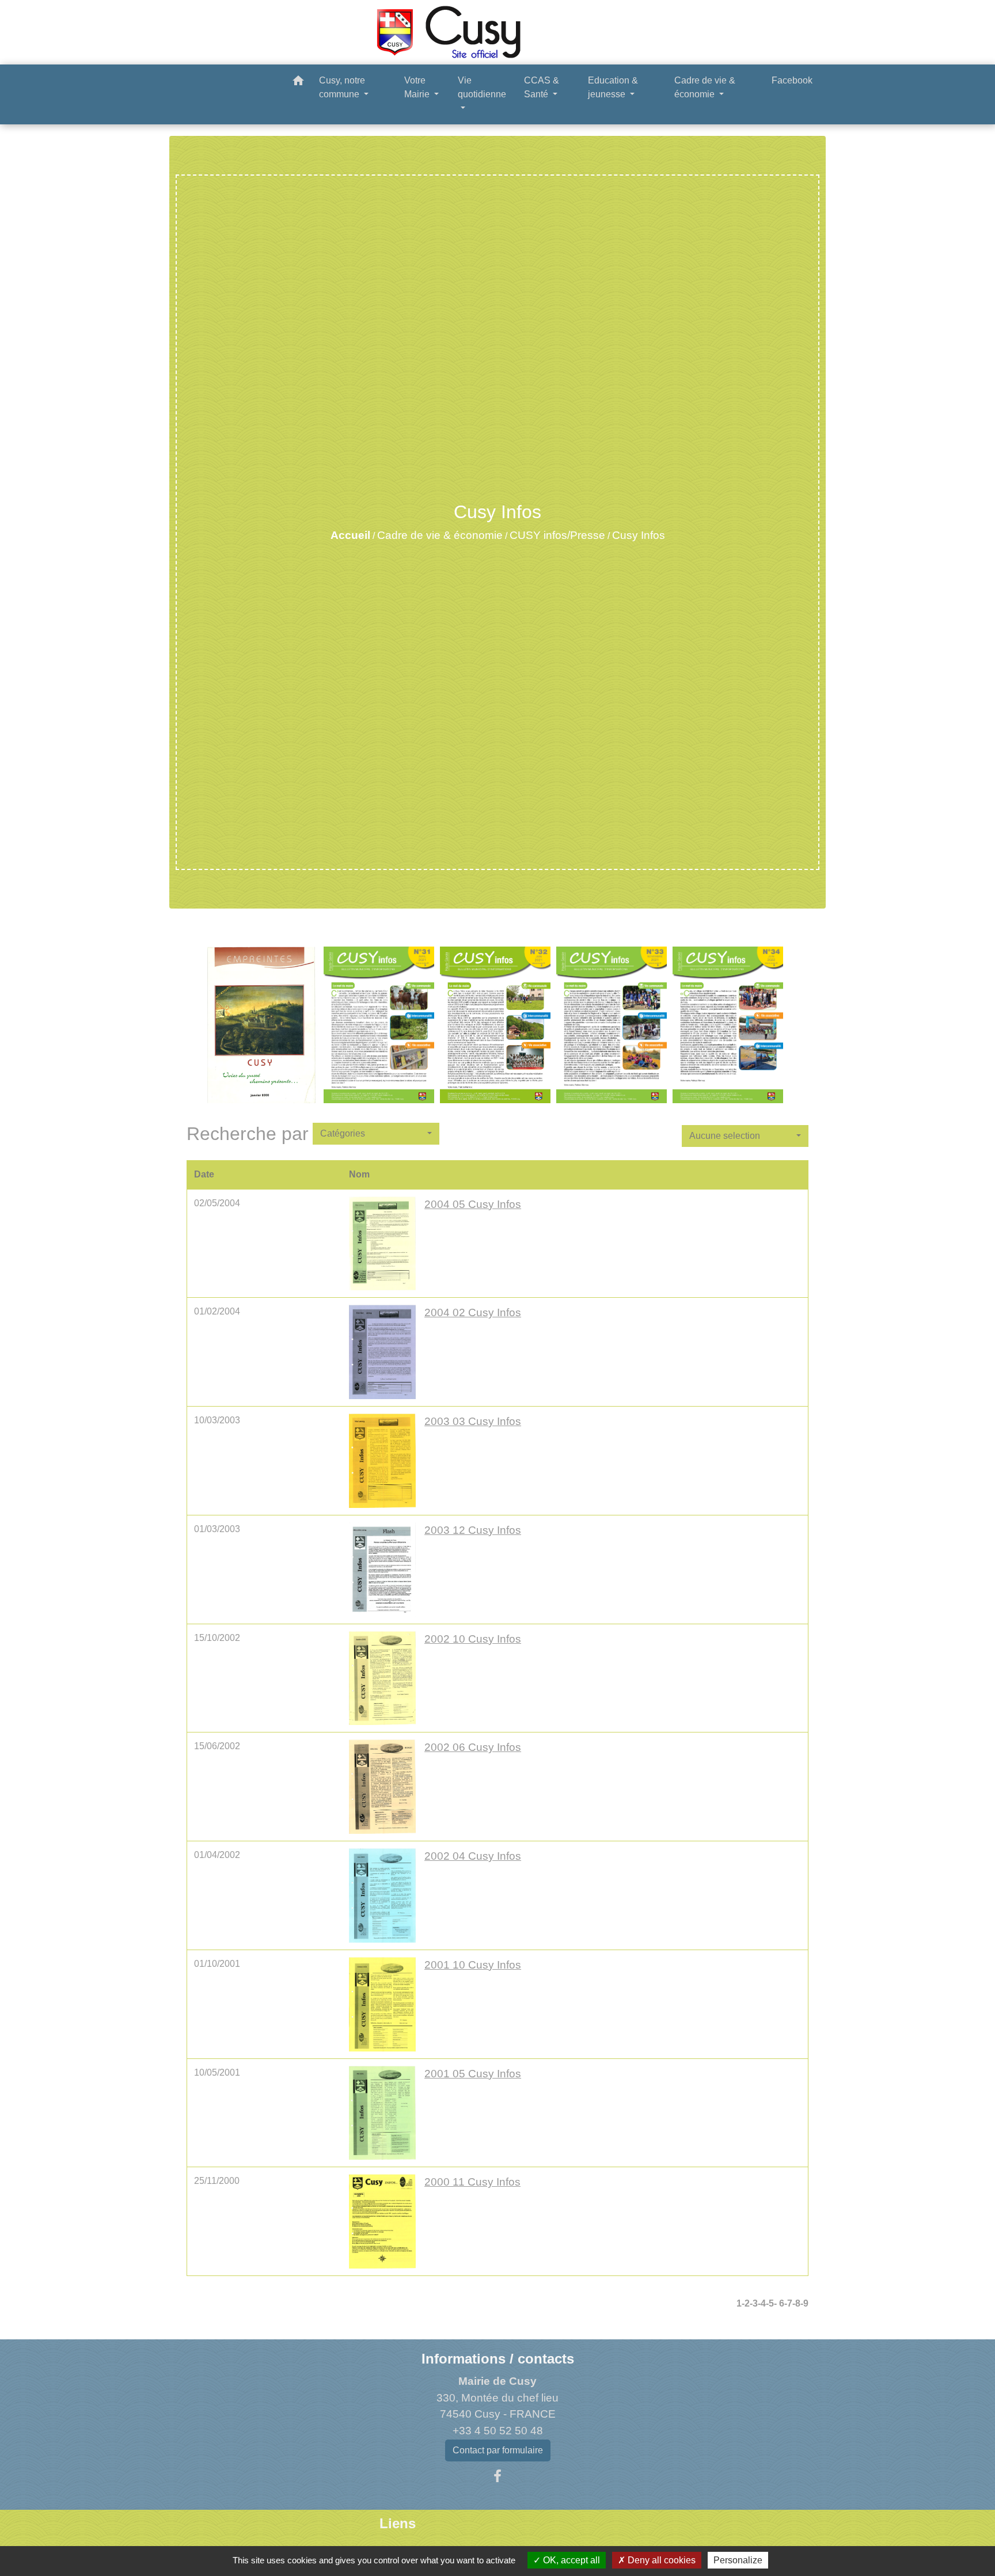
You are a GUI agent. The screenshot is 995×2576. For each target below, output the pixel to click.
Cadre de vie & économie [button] (705, 87)
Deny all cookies (660, 2560)
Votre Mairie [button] (418, 87)
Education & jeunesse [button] (613, 87)
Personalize (738, 2560)
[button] (298, 83)
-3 (754, 2303)
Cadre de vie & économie (440, 535)
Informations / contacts (498, 2359)
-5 (770, 2303)
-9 (804, 2303)
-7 (788, 2303)
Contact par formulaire (498, 2450)
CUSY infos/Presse (557, 535)
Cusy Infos (639, 535)
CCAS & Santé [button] (542, 87)
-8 (796, 2303)
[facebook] (498, 2476)
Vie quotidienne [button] (482, 87)
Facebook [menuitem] (792, 80)
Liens (398, 2523)
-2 (746, 2303)
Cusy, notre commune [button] (342, 87)
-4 (762, 2303)
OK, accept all (570, 2560)
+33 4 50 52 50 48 (498, 2431)
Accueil (350, 535)
